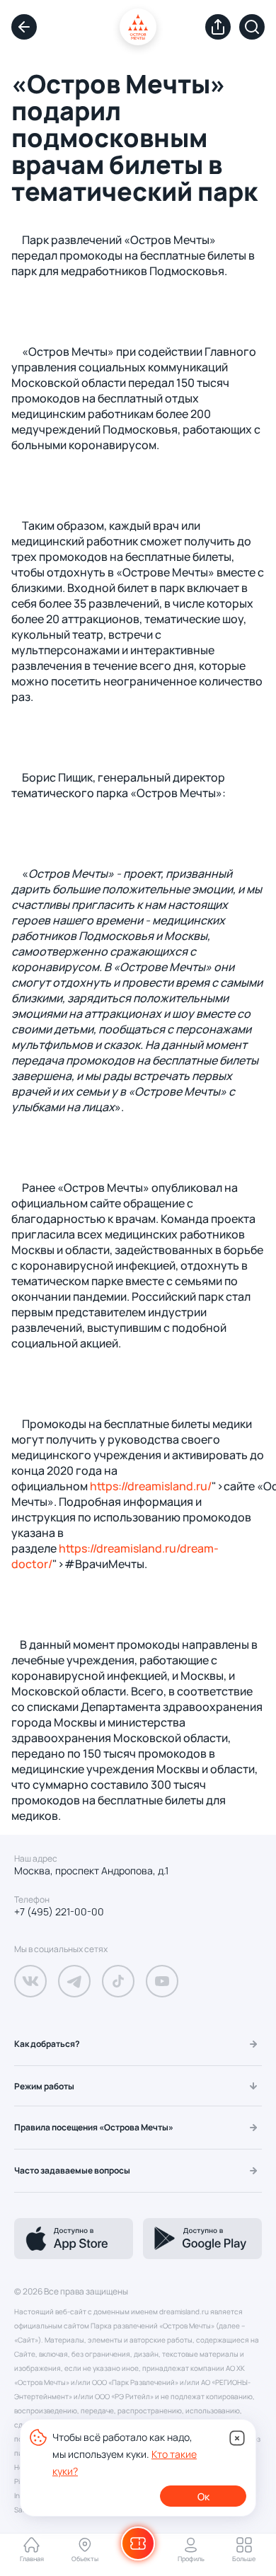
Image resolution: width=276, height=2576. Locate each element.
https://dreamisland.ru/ (151, 1486)
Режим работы (44, 2086)
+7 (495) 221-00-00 (59, 1912)
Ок (203, 2496)
